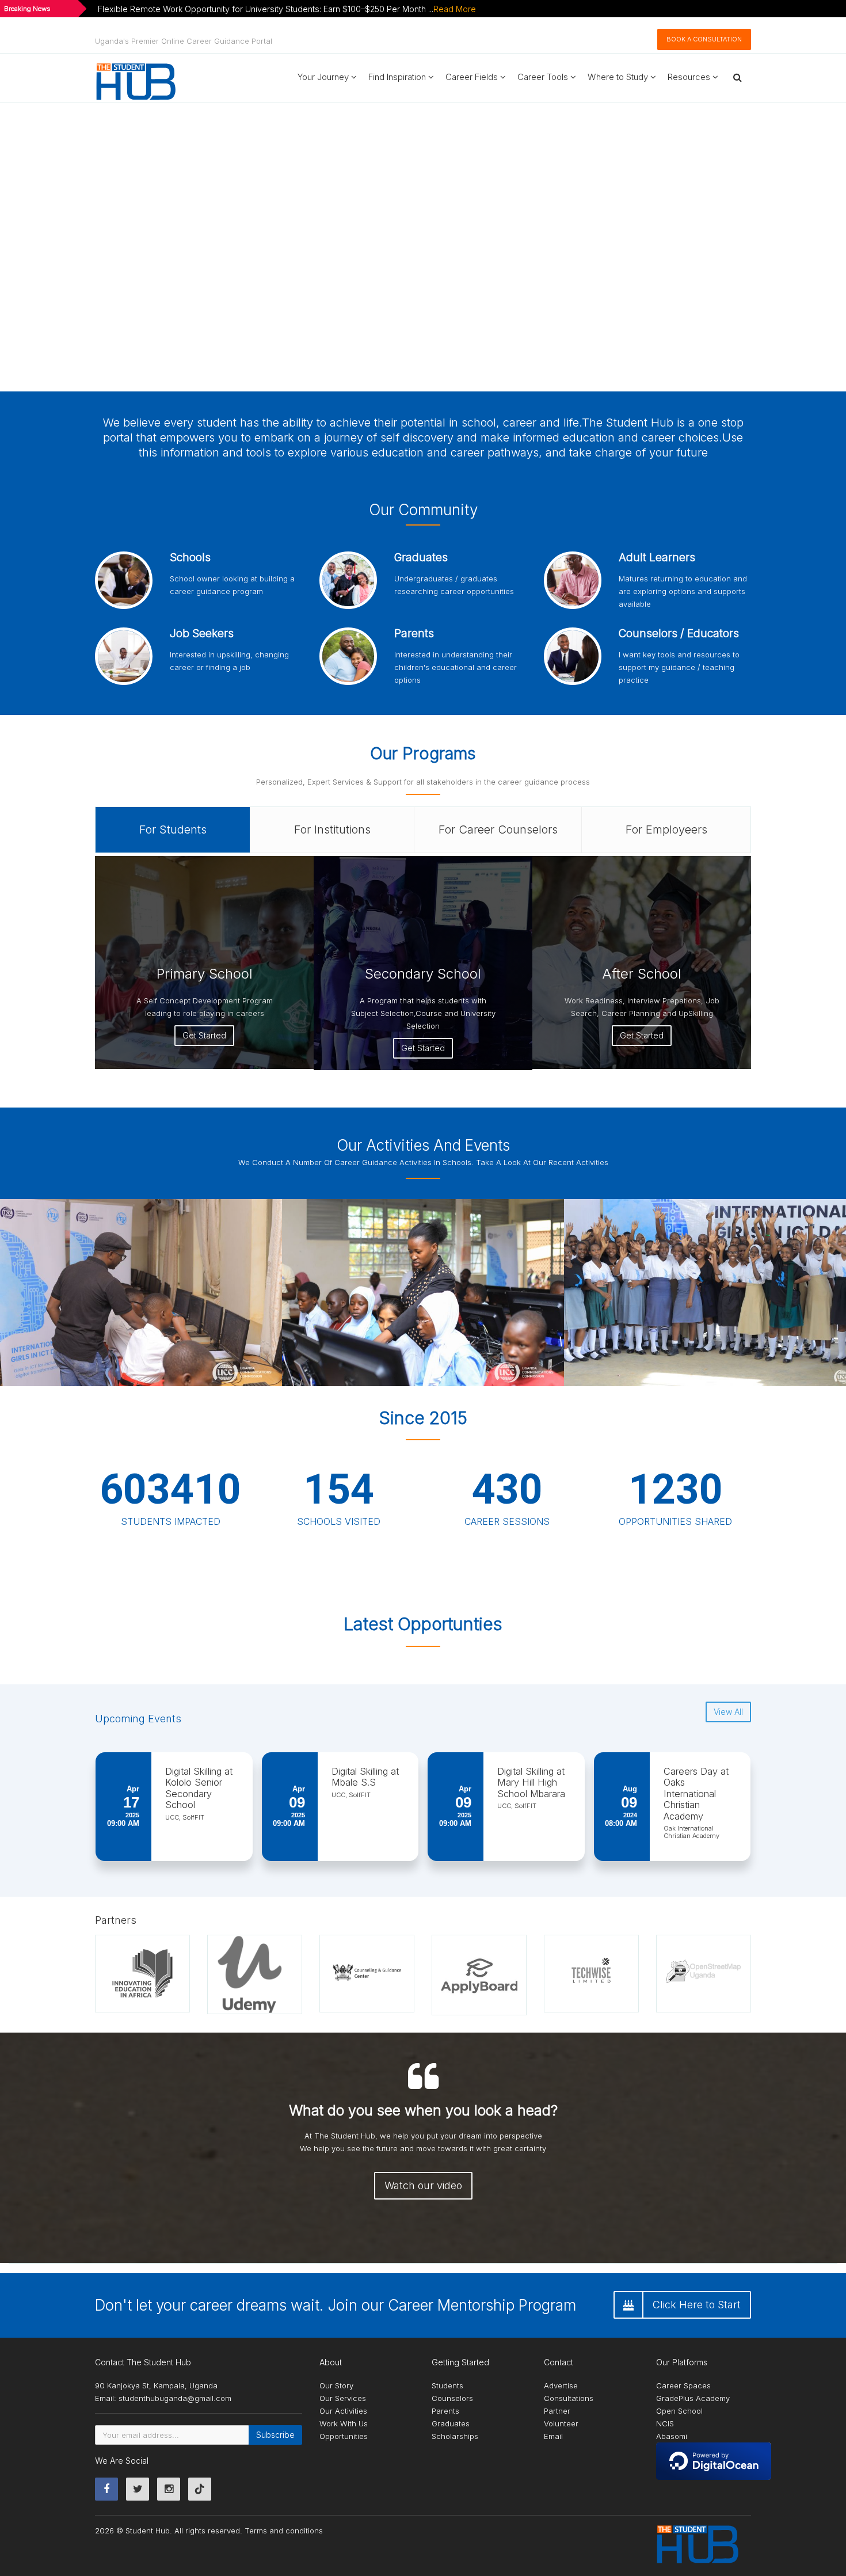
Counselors (452, 2398)
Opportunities (344, 2436)
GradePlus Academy (693, 2398)
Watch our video (423, 2185)
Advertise (561, 2385)
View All (728, 1712)
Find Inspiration (398, 77)
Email (553, 2436)
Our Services (343, 2398)
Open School (679, 2411)
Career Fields (473, 77)
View (281, 1291)
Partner (557, 2411)
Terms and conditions (284, 2531)
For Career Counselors (498, 830)
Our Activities (343, 2411)
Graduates (451, 2423)
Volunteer (561, 2423)
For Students (173, 830)
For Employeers (666, 830)
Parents (445, 2411)
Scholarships (455, 2436)
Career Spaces (683, 2385)
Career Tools (544, 77)
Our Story (336, 2385)
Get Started (204, 1035)
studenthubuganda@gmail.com (175, 2398)
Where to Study (619, 77)
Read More (455, 9)
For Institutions (332, 830)
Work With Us (344, 2423)
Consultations (569, 2398)
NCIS (665, 2423)
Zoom (238, 1291)
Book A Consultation (704, 39)
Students (447, 2385)
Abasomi (672, 2436)
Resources (690, 77)
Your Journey (324, 77)
